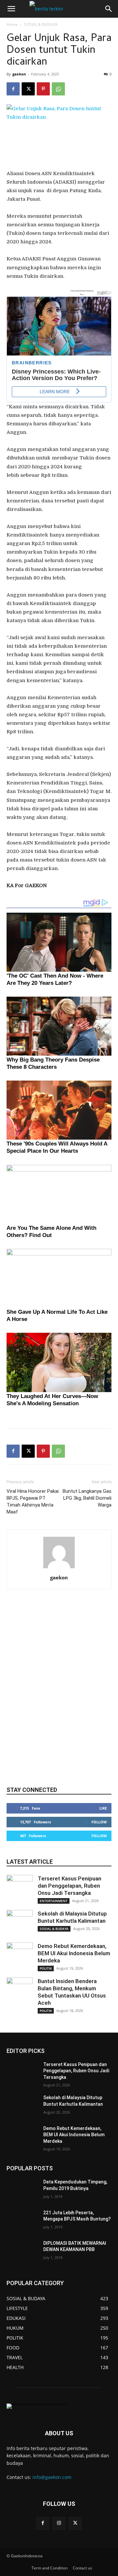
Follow (99, 1822)
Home (12, 24)
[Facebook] (13, 89)
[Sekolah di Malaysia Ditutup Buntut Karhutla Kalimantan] (20, 1923)
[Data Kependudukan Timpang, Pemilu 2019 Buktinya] (22, 2190)
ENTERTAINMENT (54, 1901)
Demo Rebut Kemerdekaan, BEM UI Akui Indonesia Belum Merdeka (74, 1953)
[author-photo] (59, 1568)
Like (103, 1808)
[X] (28, 89)
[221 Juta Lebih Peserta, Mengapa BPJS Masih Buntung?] (22, 2221)
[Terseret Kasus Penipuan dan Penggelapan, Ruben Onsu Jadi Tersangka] (20, 1888)
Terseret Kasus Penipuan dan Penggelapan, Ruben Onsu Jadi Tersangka (69, 1886)
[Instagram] (59, 2523)
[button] (11, 9)
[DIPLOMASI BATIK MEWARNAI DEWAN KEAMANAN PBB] (22, 2251)
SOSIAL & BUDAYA (41, 24)
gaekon (19, 74)
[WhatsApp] (58, 89)
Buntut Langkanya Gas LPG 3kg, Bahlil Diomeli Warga (87, 1498)
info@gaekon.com (52, 2477)
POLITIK (46, 1968)
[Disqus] (59, 1694)
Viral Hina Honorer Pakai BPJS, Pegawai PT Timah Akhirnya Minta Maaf (33, 1501)
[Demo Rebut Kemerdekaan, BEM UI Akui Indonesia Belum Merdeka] (20, 1956)
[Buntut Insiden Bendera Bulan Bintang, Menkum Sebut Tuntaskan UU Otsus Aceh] (20, 1991)
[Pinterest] (43, 89)
